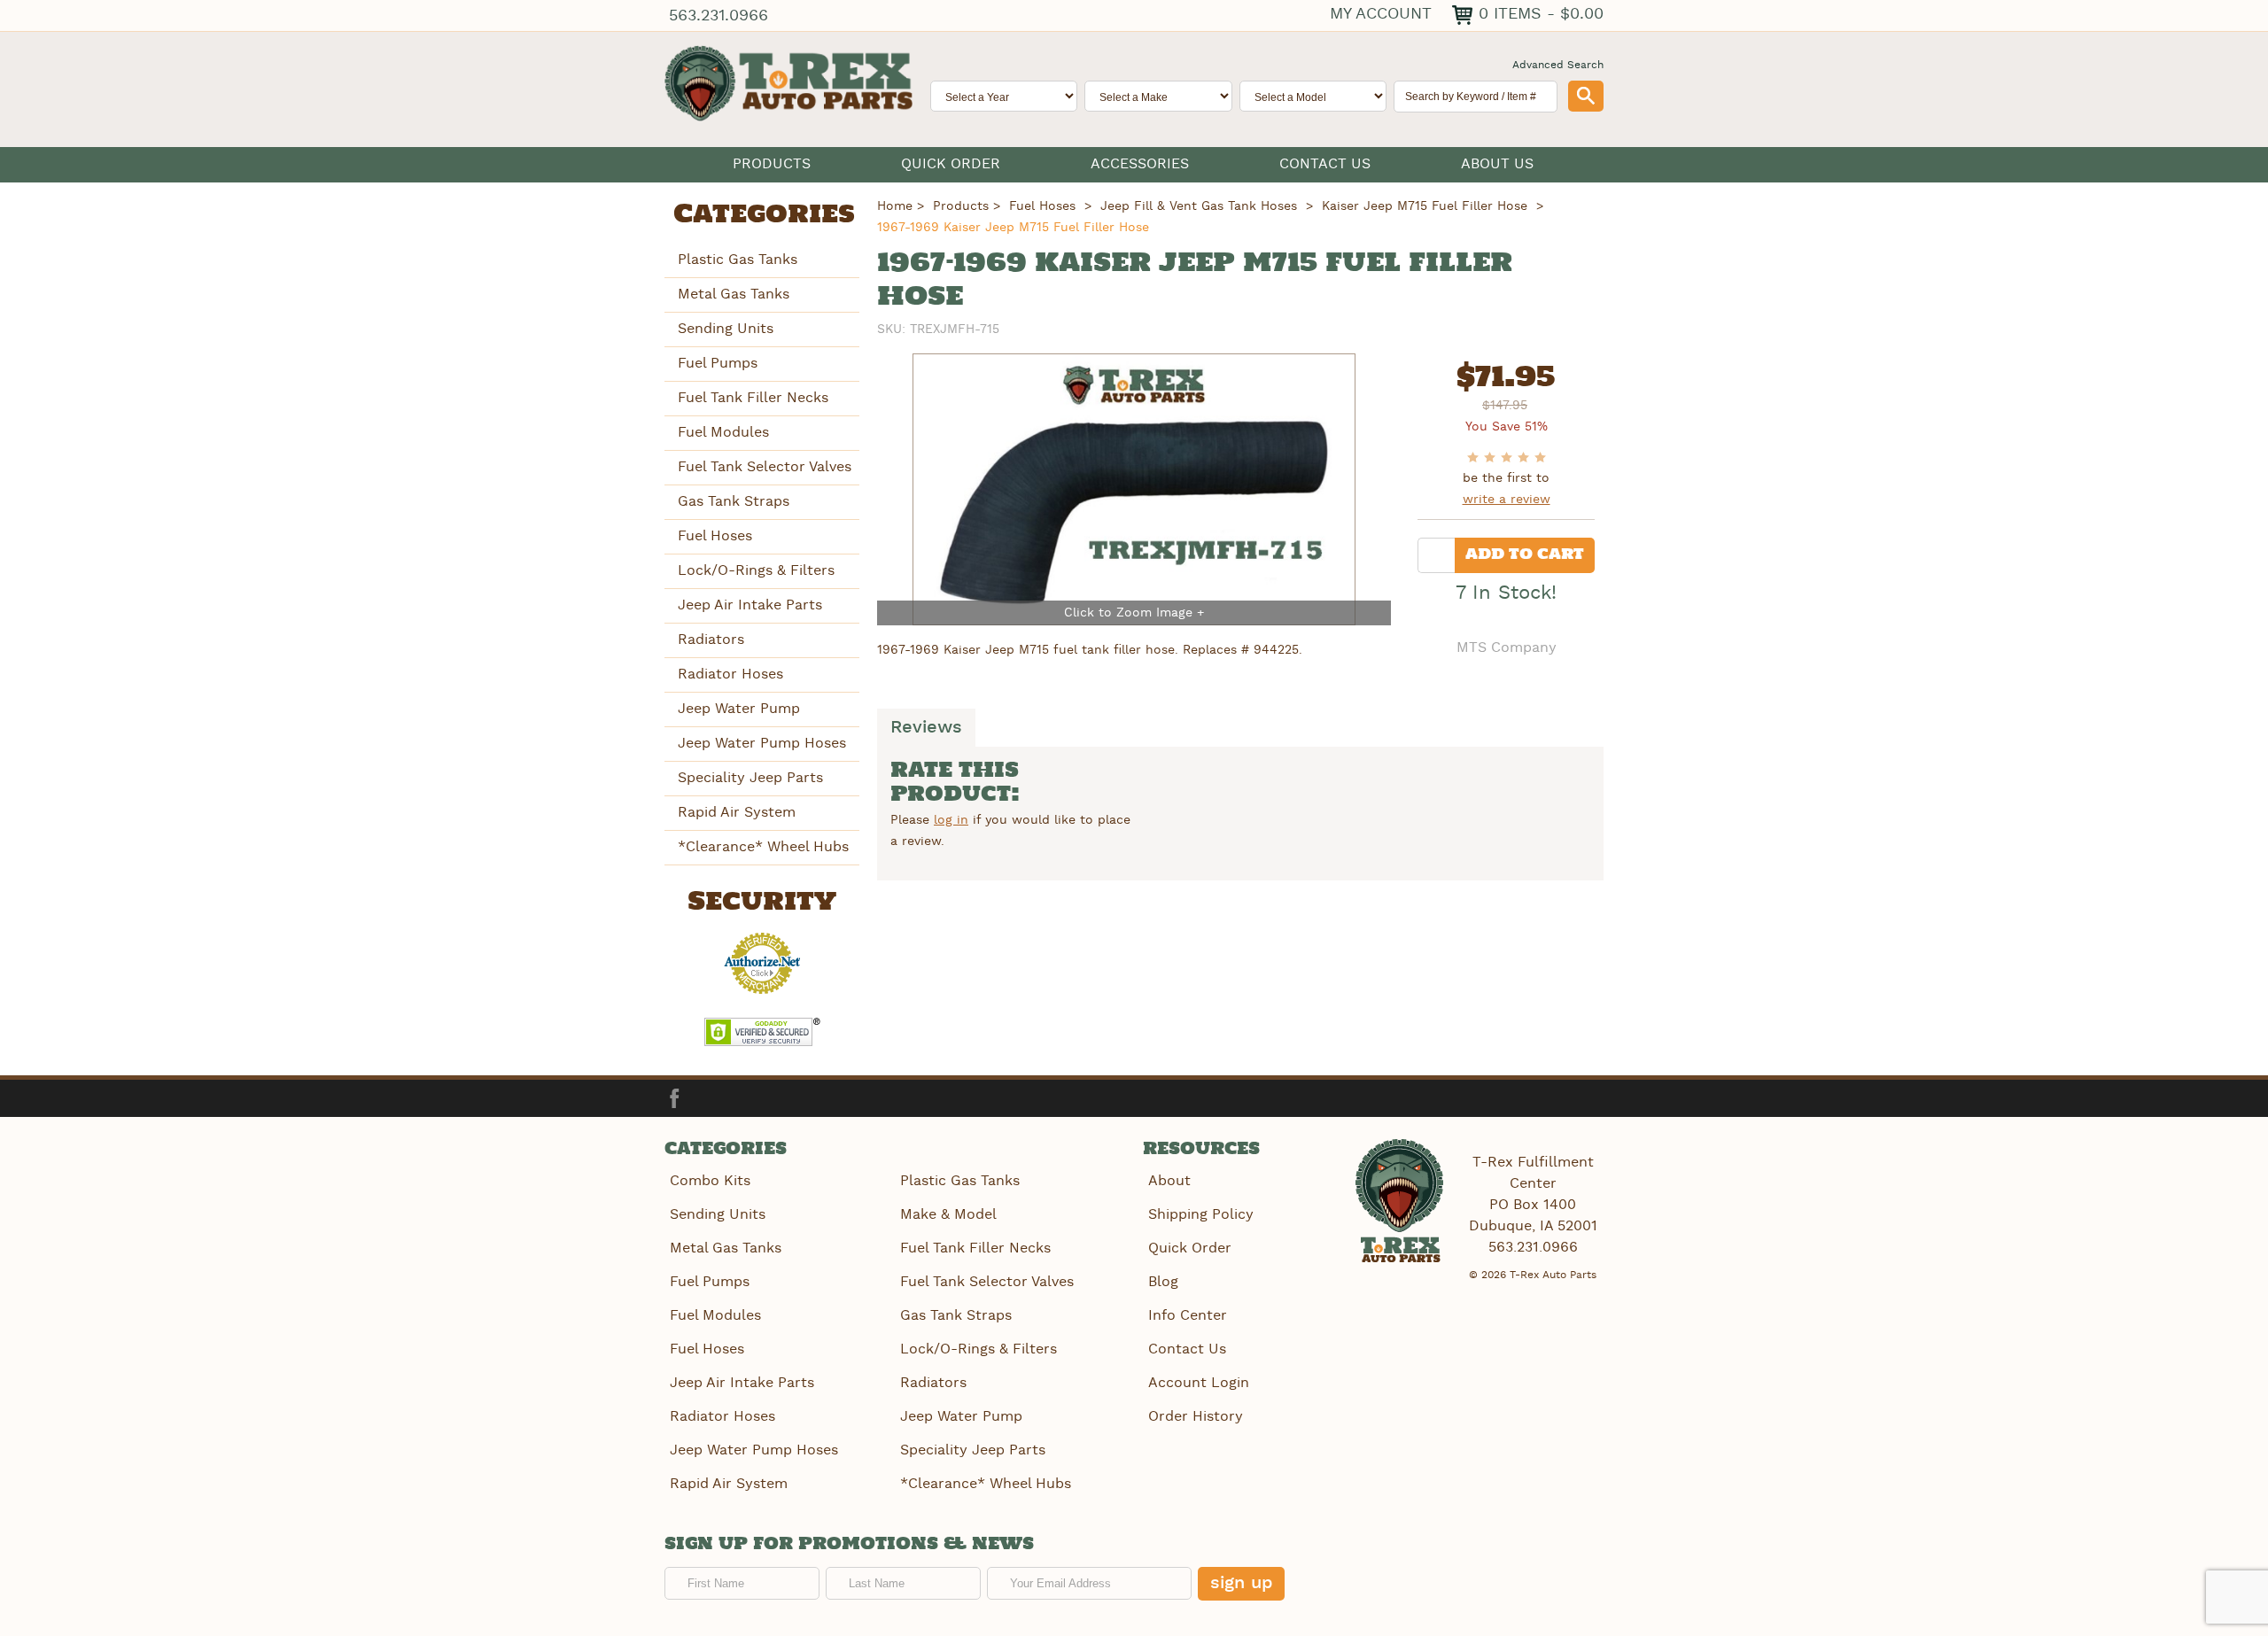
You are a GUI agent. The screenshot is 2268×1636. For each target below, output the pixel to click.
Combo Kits (710, 1181)
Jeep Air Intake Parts (750, 605)
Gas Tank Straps (734, 502)
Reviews (926, 728)
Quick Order (951, 164)
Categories (764, 215)
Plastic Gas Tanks (738, 260)
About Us (1497, 164)
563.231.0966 (718, 16)
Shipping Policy (1201, 1215)
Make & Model (948, 1215)
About (1169, 1181)
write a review (1507, 500)
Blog (1163, 1282)
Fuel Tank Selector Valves (765, 467)
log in (951, 820)
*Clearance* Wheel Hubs (763, 847)
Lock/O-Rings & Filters (756, 571)
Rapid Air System (737, 813)
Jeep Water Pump (739, 709)
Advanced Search (1558, 65)
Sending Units (726, 329)
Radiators (711, 640)
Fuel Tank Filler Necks (753, 398)
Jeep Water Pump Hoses (762, 744)
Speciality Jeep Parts (750, 778)
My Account (1381, 14)
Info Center (1188, 1316)
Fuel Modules (723, 433)
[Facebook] (674, 1098)
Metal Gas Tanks (734, 295)
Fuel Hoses (715, 536)
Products (772, 164)
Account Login (1199, 1383)
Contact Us (1325, 164)
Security (762, 903)
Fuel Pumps (718, 364)
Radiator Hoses (730, 675)
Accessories (1140, 164)
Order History (1196, 1417)
